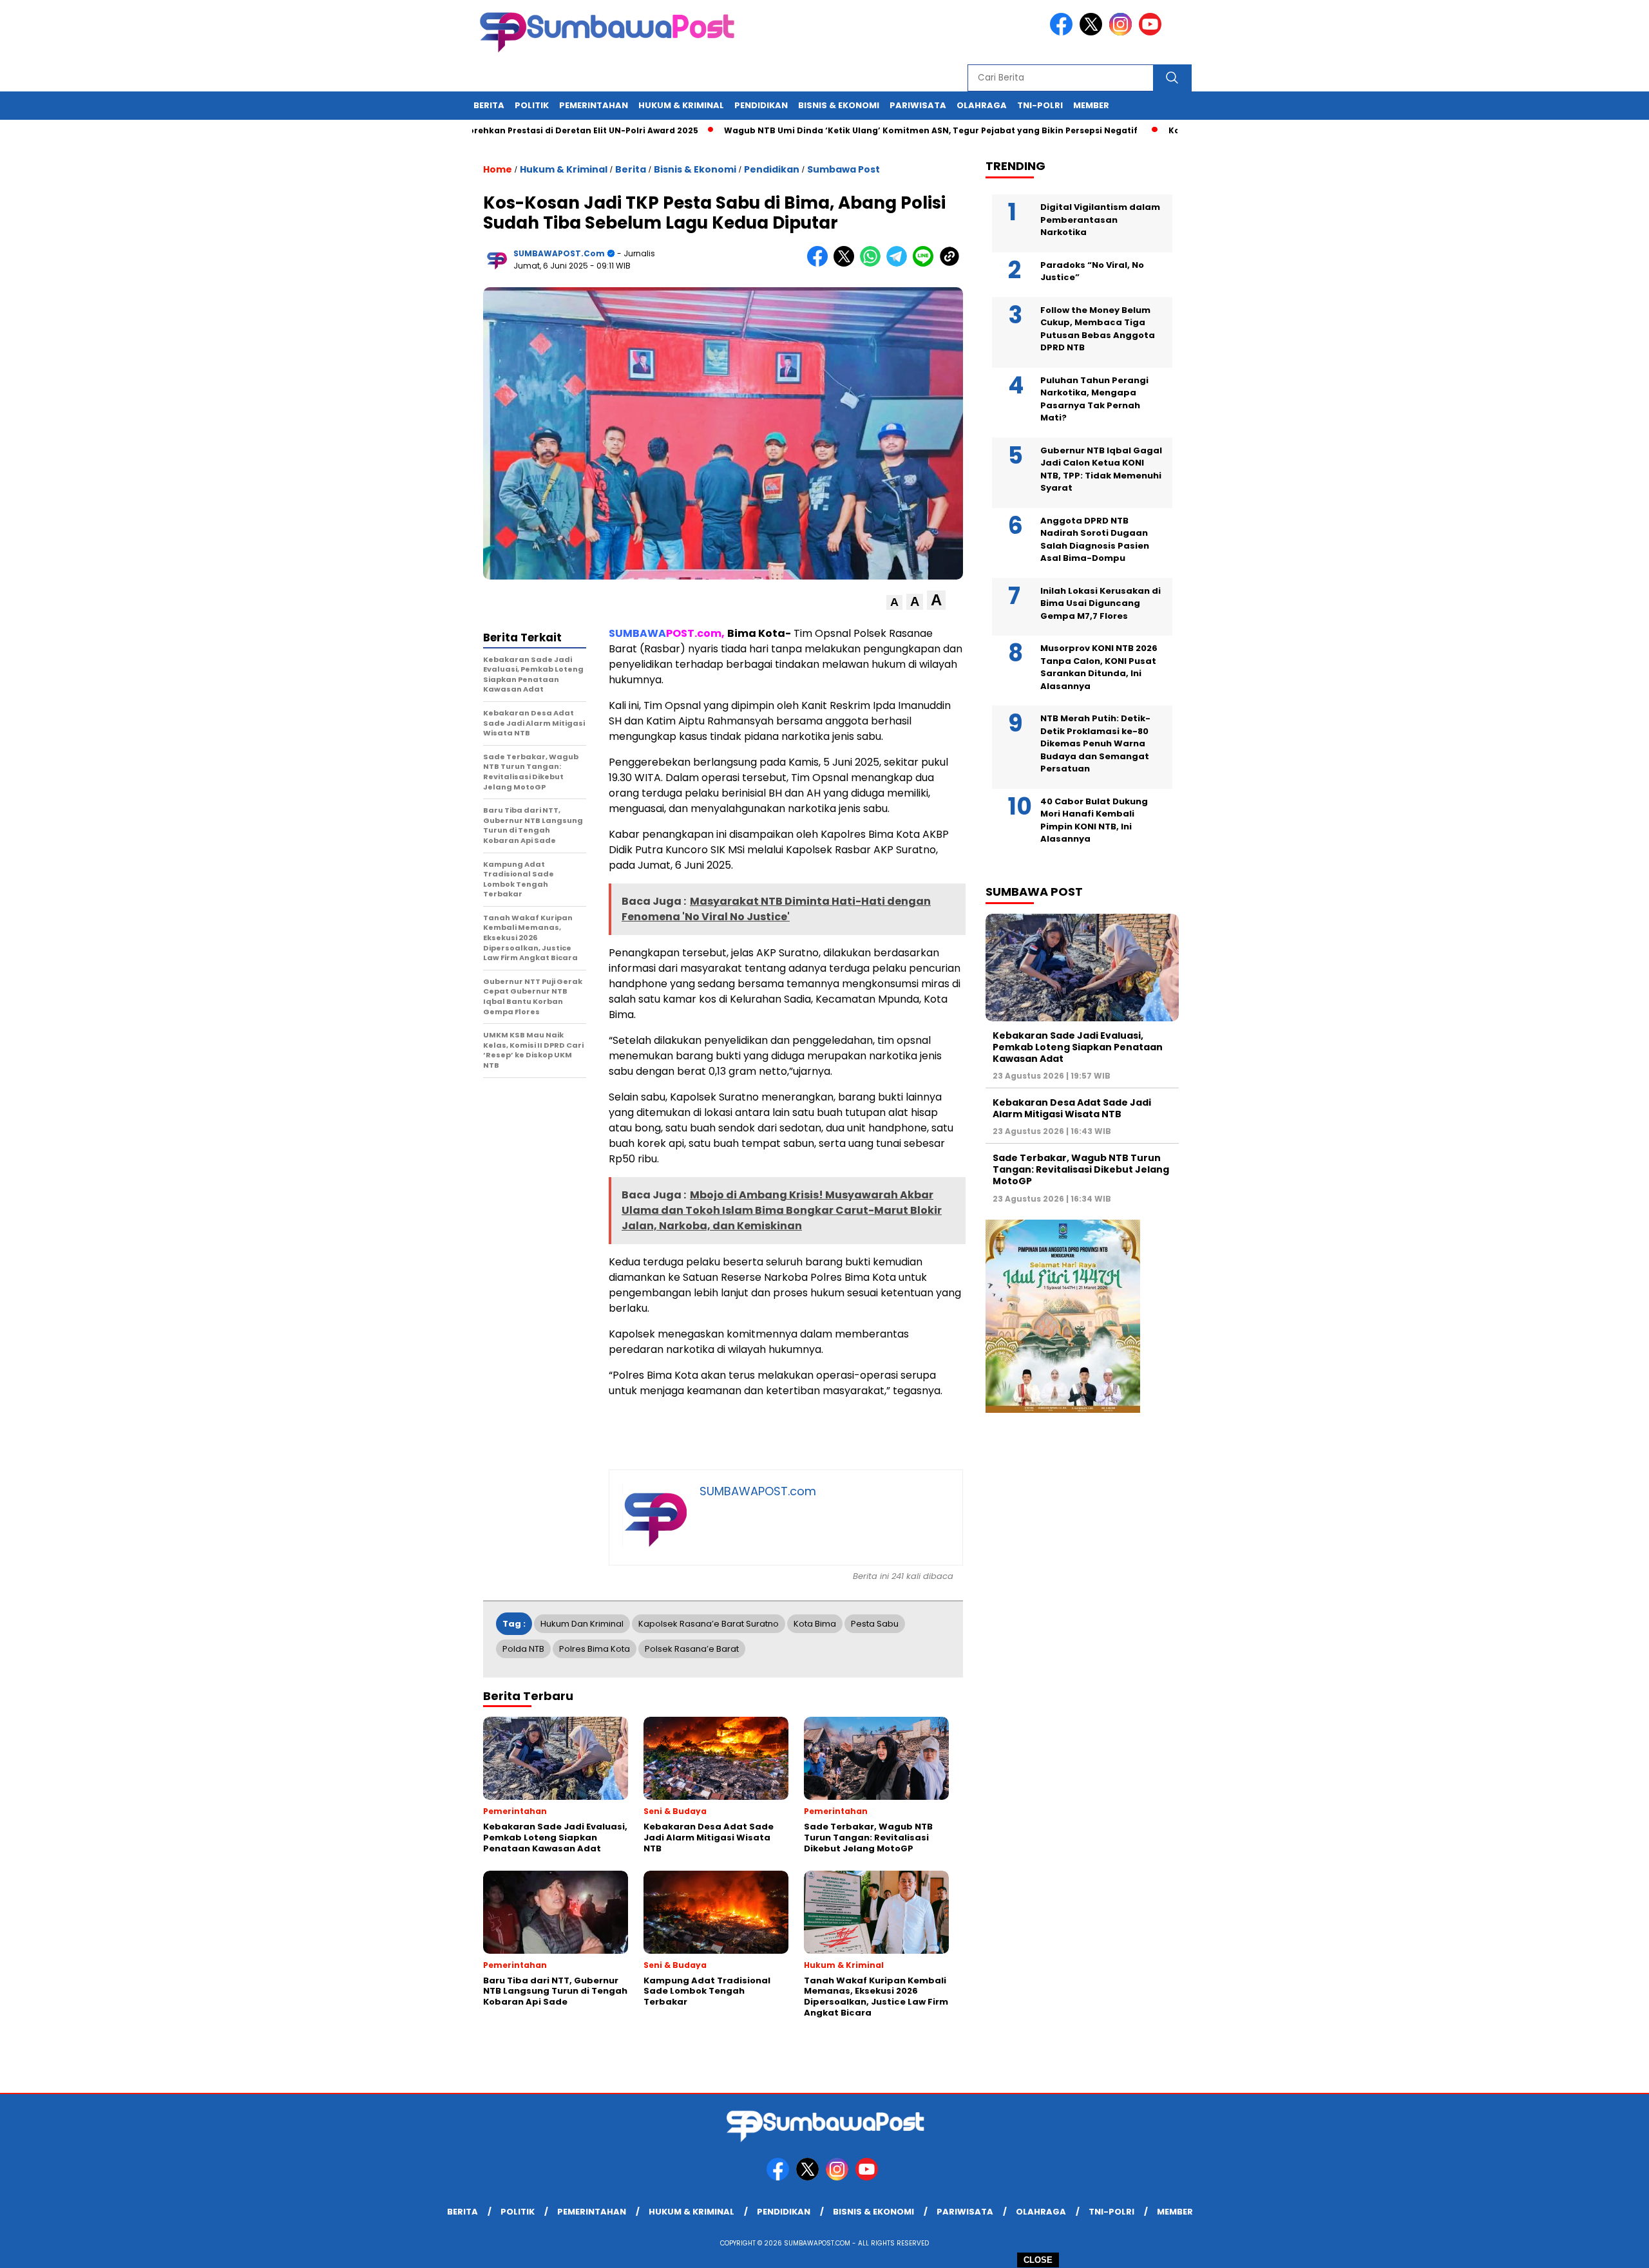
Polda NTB (523, 1649)
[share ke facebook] (820, 264)
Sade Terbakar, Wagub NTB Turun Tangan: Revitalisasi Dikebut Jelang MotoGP (1081, 1169)
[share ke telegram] (900, 264)
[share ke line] (926, 264)
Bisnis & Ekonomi (839, 105)
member (1091, 105)
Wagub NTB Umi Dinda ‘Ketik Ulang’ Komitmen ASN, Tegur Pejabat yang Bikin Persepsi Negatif (859, 130)
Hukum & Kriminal (681, 105)
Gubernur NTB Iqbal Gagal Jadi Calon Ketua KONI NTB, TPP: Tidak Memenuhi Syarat (1101, 469)
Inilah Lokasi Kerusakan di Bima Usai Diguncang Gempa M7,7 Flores (1101, 603)
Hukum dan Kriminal (582, 1624)
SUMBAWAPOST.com (559, 253)
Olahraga (982, 105)
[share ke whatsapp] (873, 264)
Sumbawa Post (844, 169)
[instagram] (1123, 33)
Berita (489, 105)
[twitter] (1093, 33)
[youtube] (1152, 33)
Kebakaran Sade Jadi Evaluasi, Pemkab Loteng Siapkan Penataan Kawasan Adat (1078, 1047)
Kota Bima (815, 1624)
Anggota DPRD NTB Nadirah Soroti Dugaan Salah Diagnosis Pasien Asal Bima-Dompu (1095, 540)
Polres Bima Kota (595, 1649)
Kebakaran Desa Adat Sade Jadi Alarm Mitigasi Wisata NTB (1072, 1108)
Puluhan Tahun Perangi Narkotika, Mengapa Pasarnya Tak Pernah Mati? (1094, 399)
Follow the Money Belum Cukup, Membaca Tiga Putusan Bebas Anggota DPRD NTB (1098, 329)
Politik (532, 105)
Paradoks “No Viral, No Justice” (1092, 271)
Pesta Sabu (875, 1624)
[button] (894, 602)
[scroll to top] (1589, 2248)
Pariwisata (918, 105)
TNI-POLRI (1040, 105)
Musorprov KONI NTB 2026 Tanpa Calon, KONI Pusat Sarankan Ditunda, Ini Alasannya (1099, 667)
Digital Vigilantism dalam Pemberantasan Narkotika (1100, 220)
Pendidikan (761, 105)
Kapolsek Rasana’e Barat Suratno (709, 1624)
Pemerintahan (594, 105)
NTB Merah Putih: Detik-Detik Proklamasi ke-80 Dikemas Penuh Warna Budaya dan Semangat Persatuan (1095, 743)
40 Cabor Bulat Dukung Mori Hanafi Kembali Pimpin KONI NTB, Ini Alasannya (1094, 820)
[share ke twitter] (847, 264)
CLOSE (1038, 2260)
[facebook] (1063, 33)
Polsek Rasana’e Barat (692, 1649)
